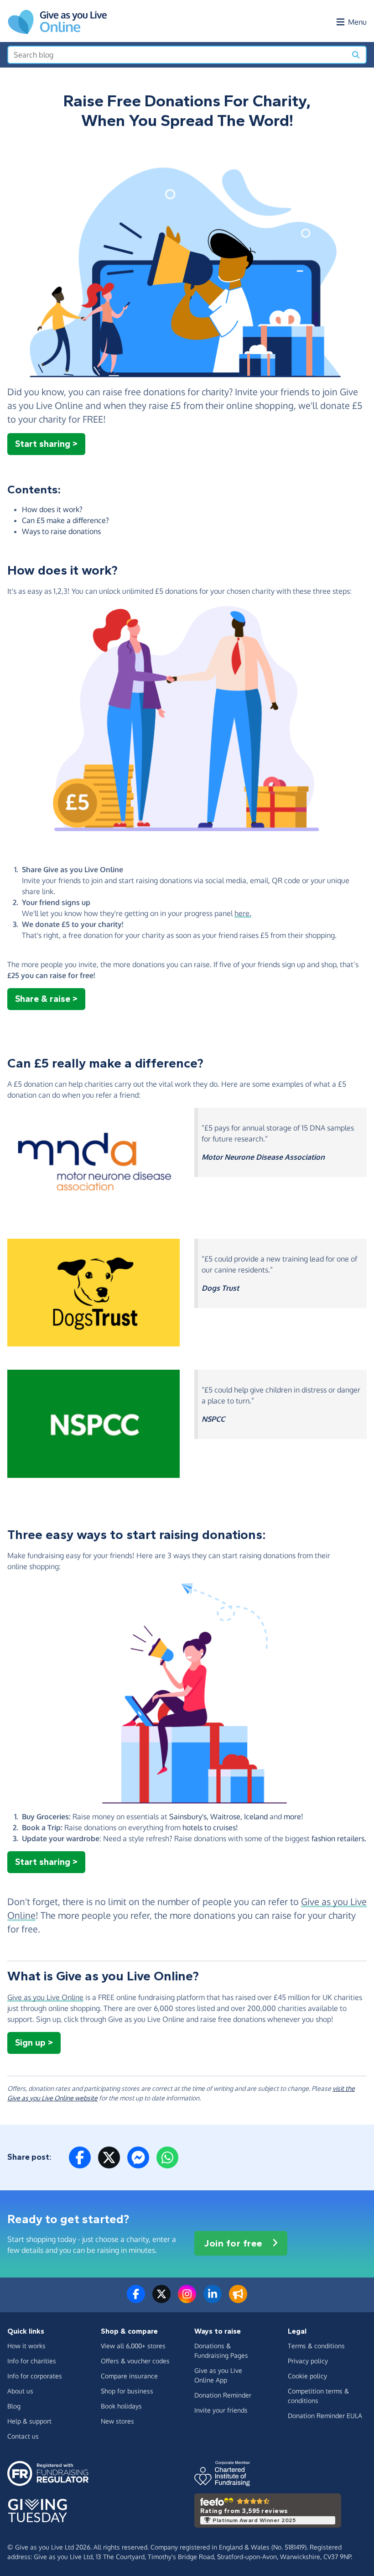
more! (293, 1817)
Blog (14, 2406)
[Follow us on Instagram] (187, 2299)
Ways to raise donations (61, 531)
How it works (26, 2346)
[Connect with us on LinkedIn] (213, 2299)
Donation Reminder (223, 2395)
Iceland (256, 1817)
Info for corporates (35, 2376)
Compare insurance (129, 2376)
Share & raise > (46, 999)
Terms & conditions (316, 2346)
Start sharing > (46, 444)
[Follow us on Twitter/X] (161, 2299)
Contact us (23, 2436)
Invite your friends (221, 2410)
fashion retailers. (339, 1838)
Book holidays (121, 2406)
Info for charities (32, 2361)
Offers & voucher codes (135, 2361)
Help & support (29, 2421)
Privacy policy (308, 2361)
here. (243, 913)
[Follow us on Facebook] (136, 2299)
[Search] (356, 55)
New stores (117, 2421)
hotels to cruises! (210, 1827)
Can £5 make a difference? (65, 520)
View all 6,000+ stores (133, 2346)
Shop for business (127, 2391)
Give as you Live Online (45, 1997)
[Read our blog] (238, 2299)
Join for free (233, 2243)
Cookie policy (307, 2376)
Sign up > (34, 2043)
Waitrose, (227, 1817)
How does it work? (52, 509)
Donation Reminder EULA (325, 2416)
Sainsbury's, (189, 1817)
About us (20, 2391)
